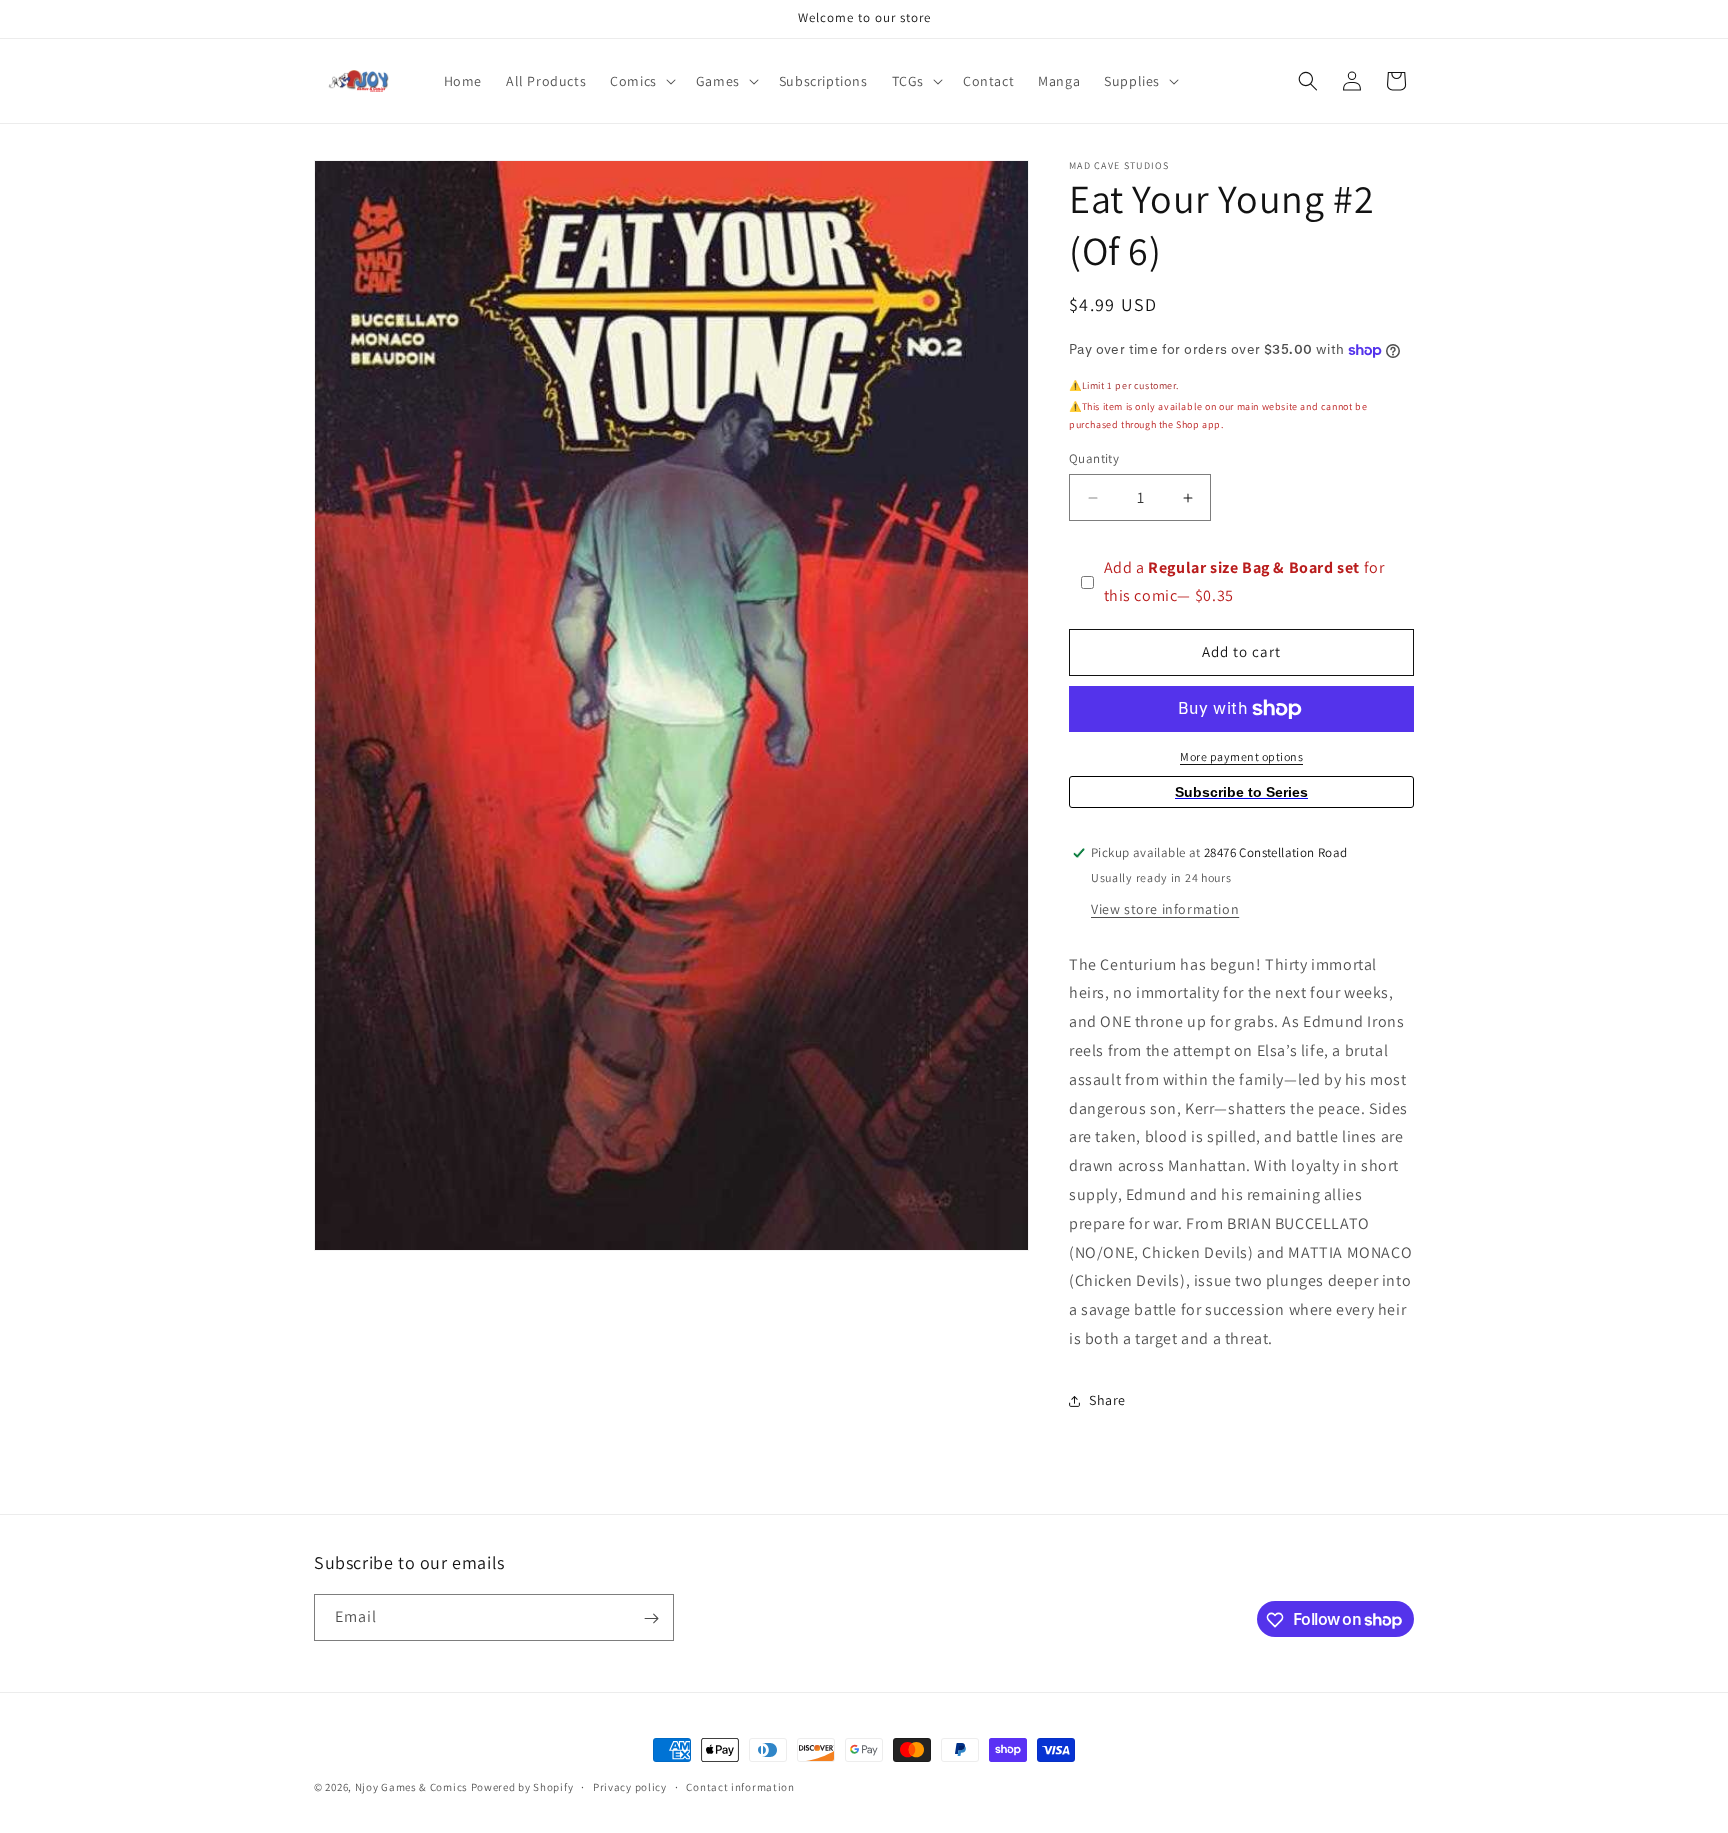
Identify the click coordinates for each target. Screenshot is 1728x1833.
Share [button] (1107, 1400)
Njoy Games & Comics (413, 1787)
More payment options (1241, 756)
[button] (641, 81)
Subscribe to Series (1241, 792)
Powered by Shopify (522, 1787)
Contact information (740, 1786)
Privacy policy (630, 1786)
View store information (1165, 909)
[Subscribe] (651, 1618)
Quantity (1094, 458)
